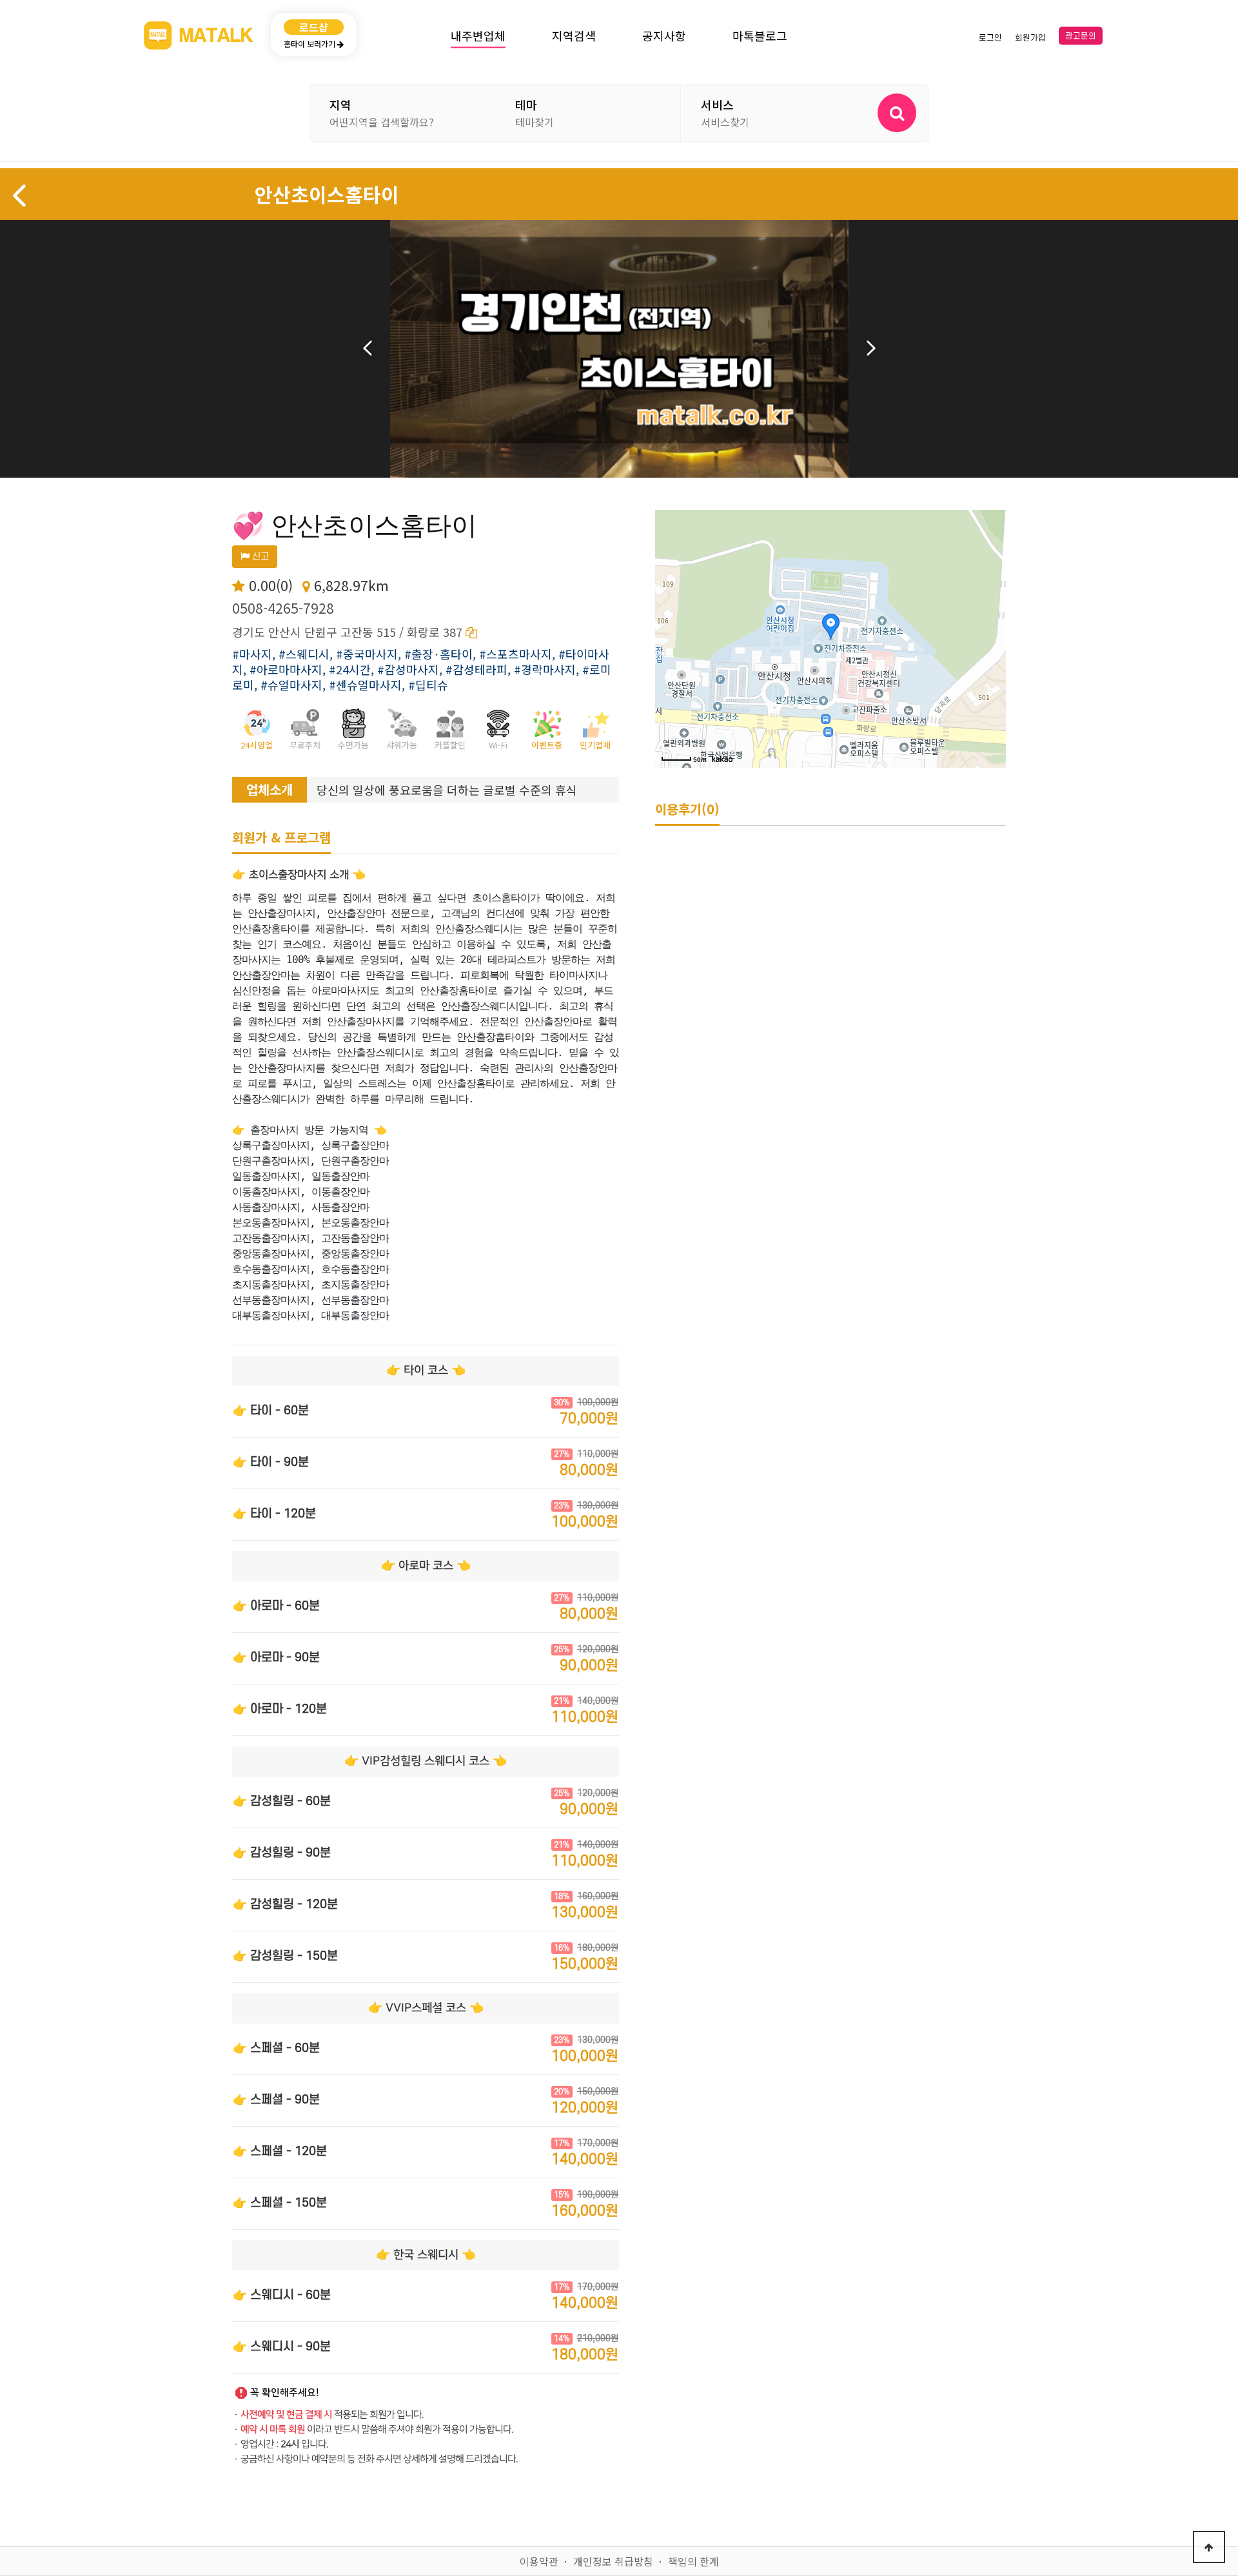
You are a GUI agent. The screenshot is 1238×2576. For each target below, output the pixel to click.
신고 (259, 557)
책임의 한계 (693, 2561)
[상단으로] (1209, 2547)
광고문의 (1081, 36)
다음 (871, 348)
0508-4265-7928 (283, 608)
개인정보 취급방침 (613, 2561)
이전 (368, 348)
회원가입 (1030, 37)
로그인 (990, 37)
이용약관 (539, 2561)
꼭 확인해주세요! (285, 2393)
